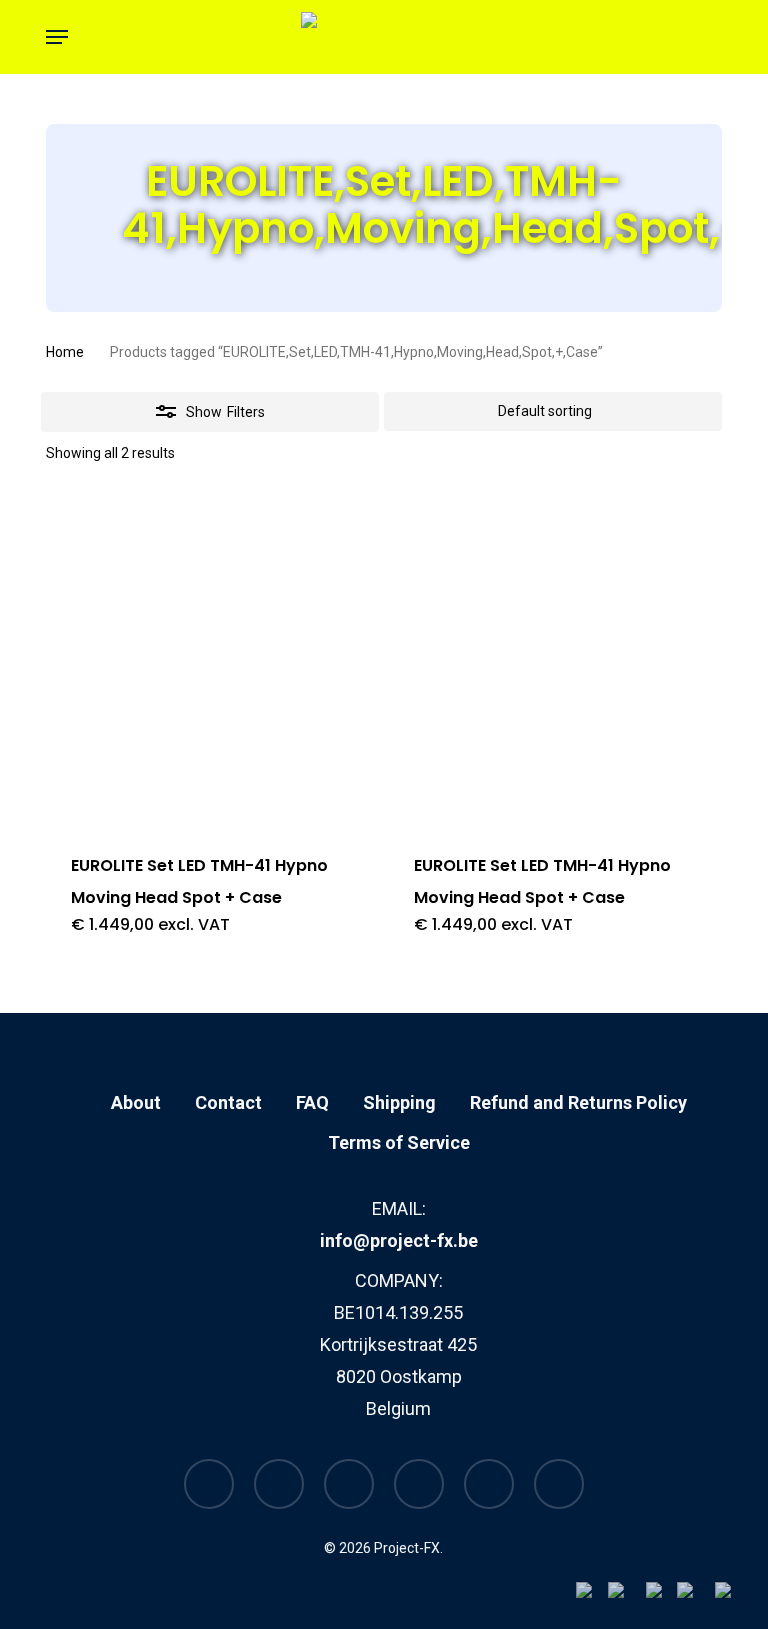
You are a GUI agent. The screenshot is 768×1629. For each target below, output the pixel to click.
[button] (57, 37)
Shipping (399, 1102)
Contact (228, 1102)
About (136, 1102)
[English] (627, 1596)
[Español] (734, 1596)
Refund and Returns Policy (578, 1102)
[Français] (661, 1596)
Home (65, 352)
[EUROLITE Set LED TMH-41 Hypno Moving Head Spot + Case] (210, 660)
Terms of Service (399, 1142)
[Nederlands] (592, 1596)
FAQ (312, 1102)
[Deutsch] (696, 1596)
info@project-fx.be (399, 1240)
